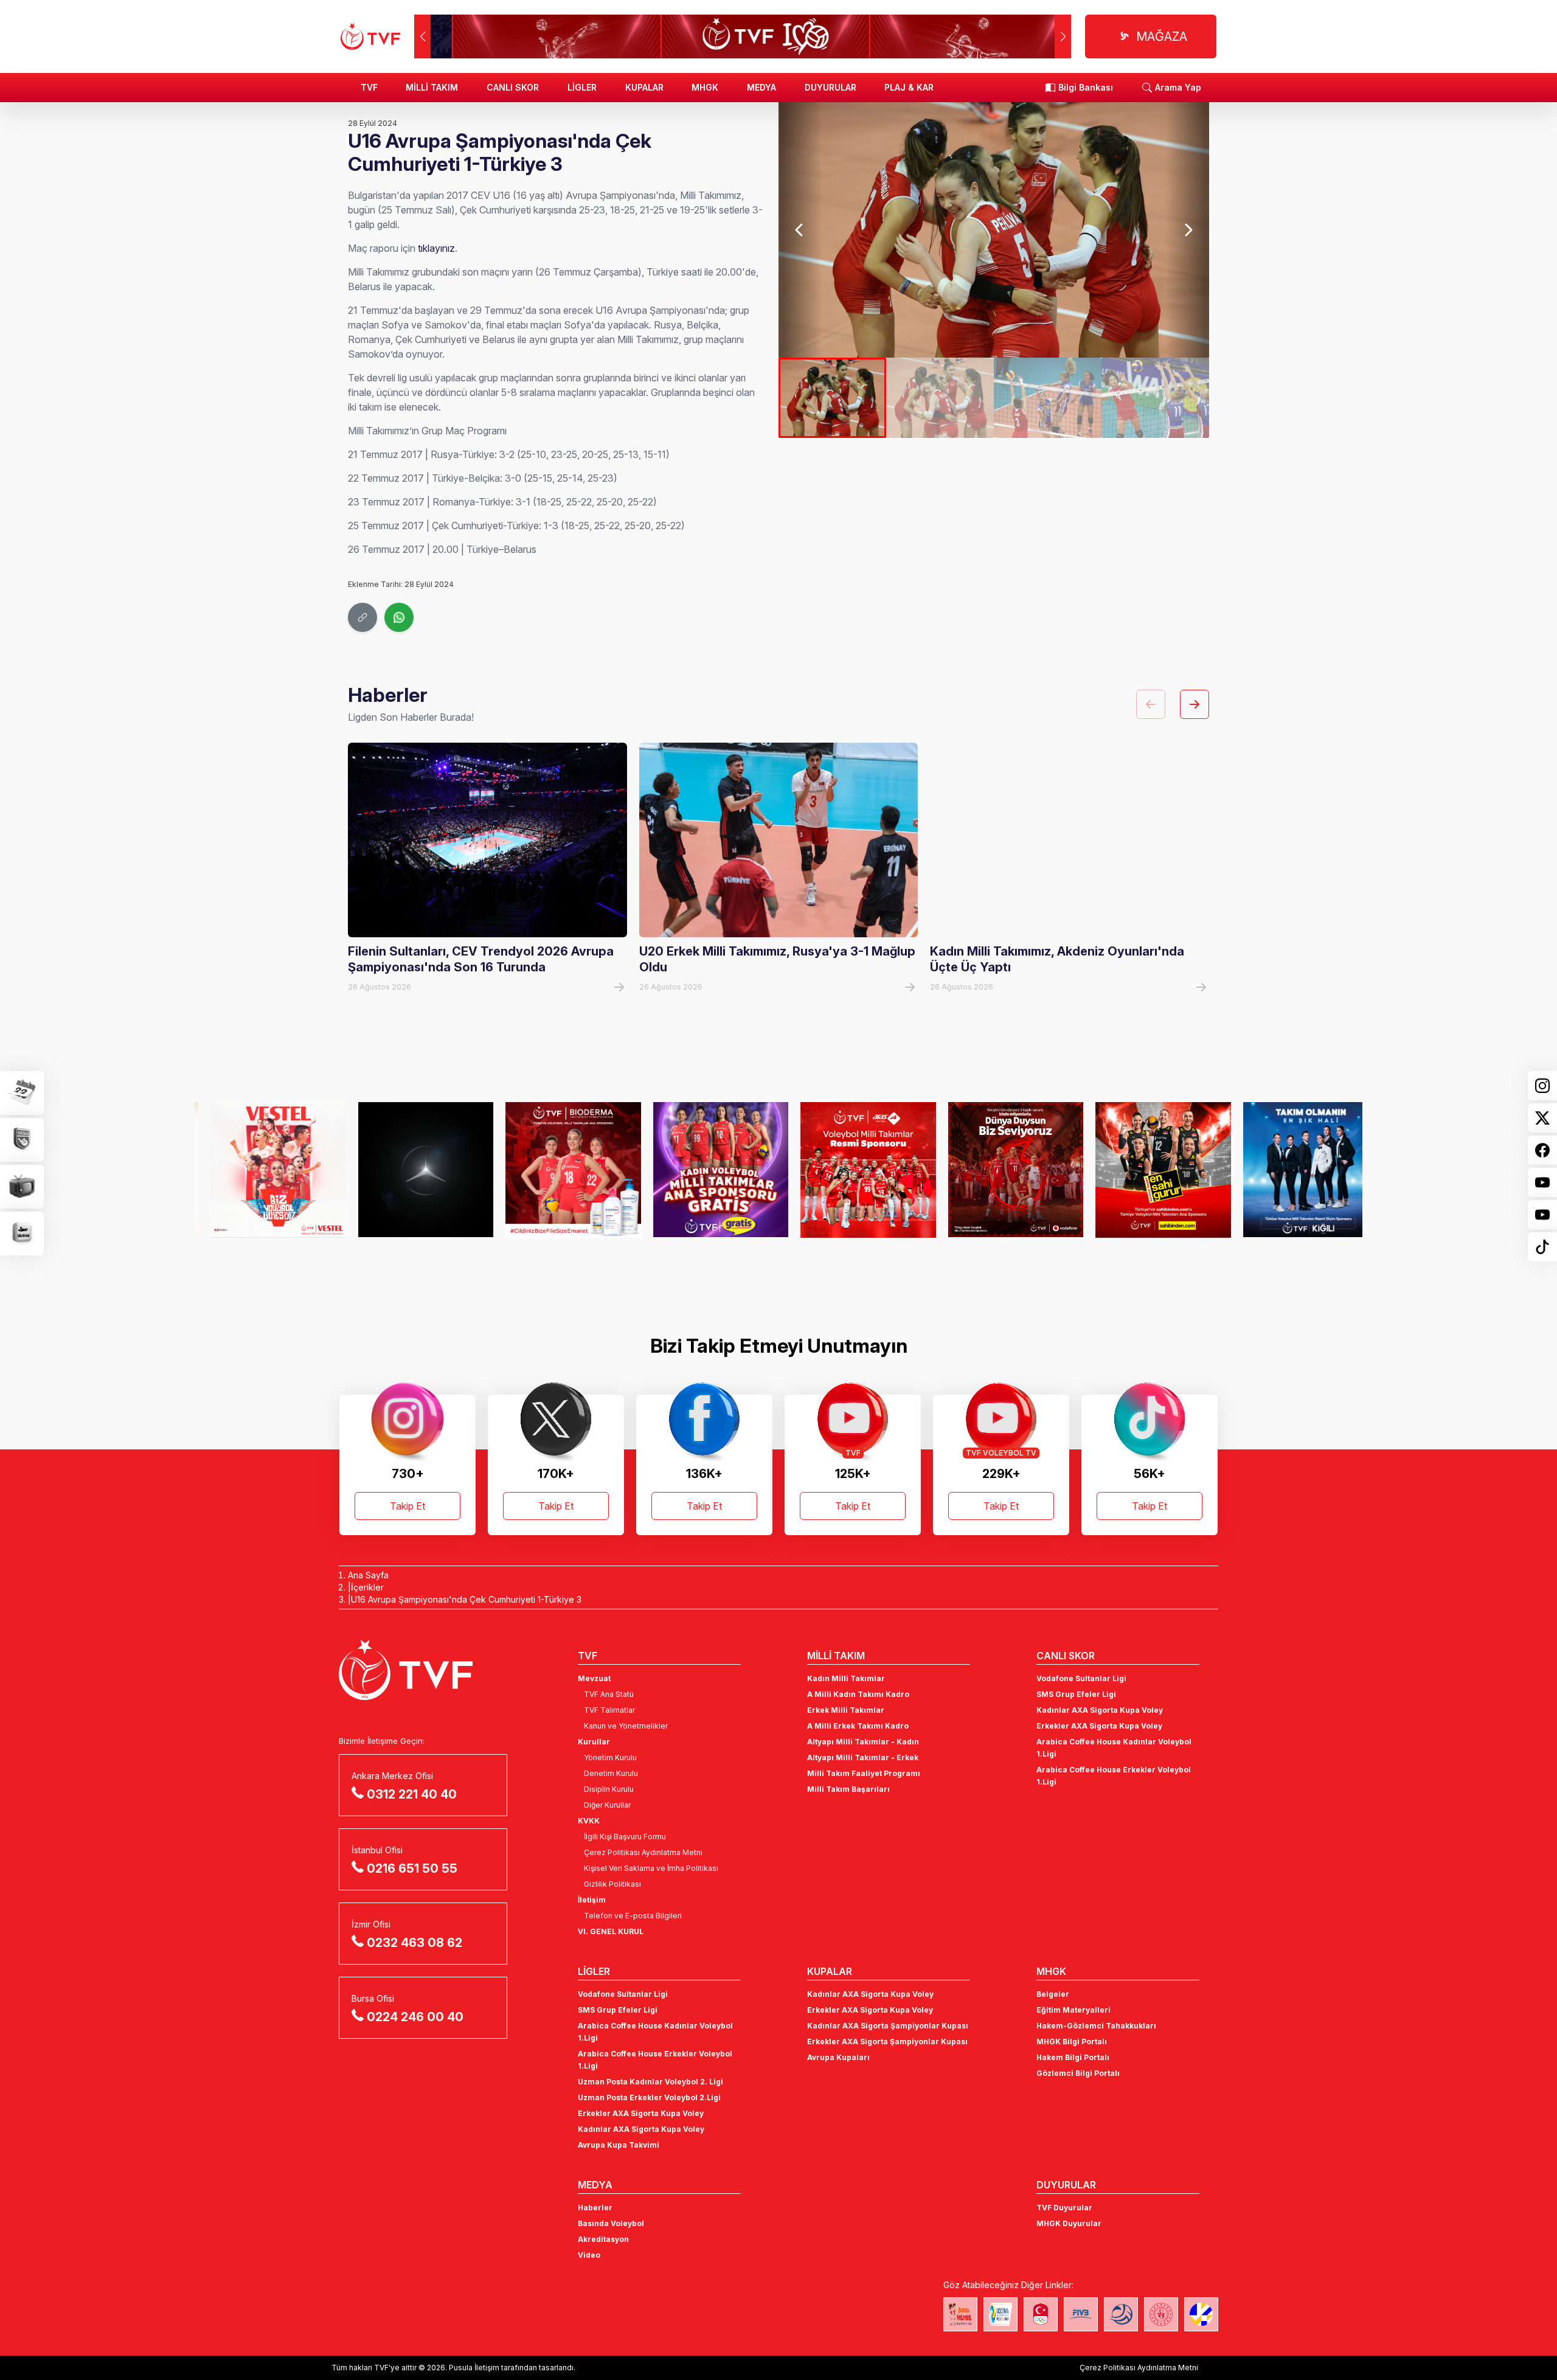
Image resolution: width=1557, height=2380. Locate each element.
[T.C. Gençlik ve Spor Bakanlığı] (1161, 2314)
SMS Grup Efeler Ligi (1076, 1694)
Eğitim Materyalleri (1073, 2010)
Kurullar (594, 1742)
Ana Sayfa (368, 1575)
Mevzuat (594, 1678)
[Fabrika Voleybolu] (960, 2314)
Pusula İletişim (474, 2368)
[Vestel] (257, 1170)
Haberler (595, 2208)
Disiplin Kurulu (609, 1789)
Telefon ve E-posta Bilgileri (633, 1916)
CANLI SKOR (513, 87)
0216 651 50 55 (412, 1868)
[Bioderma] (552, 1170)
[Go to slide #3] (1048, 398)
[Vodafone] (994, 1170)
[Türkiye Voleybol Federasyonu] (370, 36)
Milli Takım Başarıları (848, 1789)
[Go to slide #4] (1155, 398)
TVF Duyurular (1064, 2208)
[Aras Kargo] (847, 1170)
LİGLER (582, 87)
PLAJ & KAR (909, 87)
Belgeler (1053, 1994)
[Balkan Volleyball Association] (1121, 2314)
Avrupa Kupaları (838, 2057)
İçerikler (367, 1587)
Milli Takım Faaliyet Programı (864, 1773)
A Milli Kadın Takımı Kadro (858, 1694)
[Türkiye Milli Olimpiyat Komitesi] (1041, 2314)
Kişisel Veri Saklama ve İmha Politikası (651, 1868)
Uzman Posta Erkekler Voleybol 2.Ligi (649, 2097)
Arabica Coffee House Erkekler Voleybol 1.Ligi (1114, 1776)
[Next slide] (1188, 230)
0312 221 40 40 (412, 1794)
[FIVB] (1081, 2314)
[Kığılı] (1289, 1170)
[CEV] (1201, 2314)
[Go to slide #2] (940, 398)
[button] (1063, 36)
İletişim (592, 1900)
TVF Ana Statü (609, 1694)
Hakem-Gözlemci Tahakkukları (1096, 2026)
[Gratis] (699, 1170)
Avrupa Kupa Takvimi (619, 2145)
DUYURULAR (831, 87)
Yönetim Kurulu (610, 1757)
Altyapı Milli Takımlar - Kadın (863, 1742)
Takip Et (407, 1506)
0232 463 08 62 (414, 1943)
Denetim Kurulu (611, 1773)
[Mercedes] (404, 1170)
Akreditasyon (603, 2239)
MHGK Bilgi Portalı (1072, 2042)
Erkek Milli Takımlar (846, 1710)
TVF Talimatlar (609, 1710)
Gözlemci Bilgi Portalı (1078, 2073)
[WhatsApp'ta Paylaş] (399, 617)
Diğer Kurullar (607, 1805)
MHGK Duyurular (1069, 2223)
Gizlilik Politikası (612, 1884)
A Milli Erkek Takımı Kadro (858, 1726)
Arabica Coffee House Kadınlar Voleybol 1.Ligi (1114, 1748)
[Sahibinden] (1142, 1170)
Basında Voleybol (611, 2223)
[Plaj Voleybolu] (1000, 2314)
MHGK (705, 87)
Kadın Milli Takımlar (846, 1678)
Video (589, 2255)
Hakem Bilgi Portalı (1073, 2057)
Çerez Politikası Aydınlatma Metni (643, 1852)
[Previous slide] (800, 230)
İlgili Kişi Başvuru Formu (625, 1837)
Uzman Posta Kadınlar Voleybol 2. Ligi (650, 2082)
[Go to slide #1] (832, 398)
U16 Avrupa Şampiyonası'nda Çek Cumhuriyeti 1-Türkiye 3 (466, 1599)
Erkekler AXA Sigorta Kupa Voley (1099, 1726)
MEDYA (761, 87)
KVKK (589, 1821)
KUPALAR (644, 87)
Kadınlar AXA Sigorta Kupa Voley (1100, 1710)
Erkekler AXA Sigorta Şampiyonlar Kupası (887, 2042)
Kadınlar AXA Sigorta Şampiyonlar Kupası (888, 2026)
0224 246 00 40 (415, 2017)
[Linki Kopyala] (362, 617)
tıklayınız (436, 248)
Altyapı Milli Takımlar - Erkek (863, 1757)
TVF (369, 87)
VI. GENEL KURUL (611, 1931)
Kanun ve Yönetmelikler (626, 1726)
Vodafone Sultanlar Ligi (1081, 1678)
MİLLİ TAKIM (432, 87)
